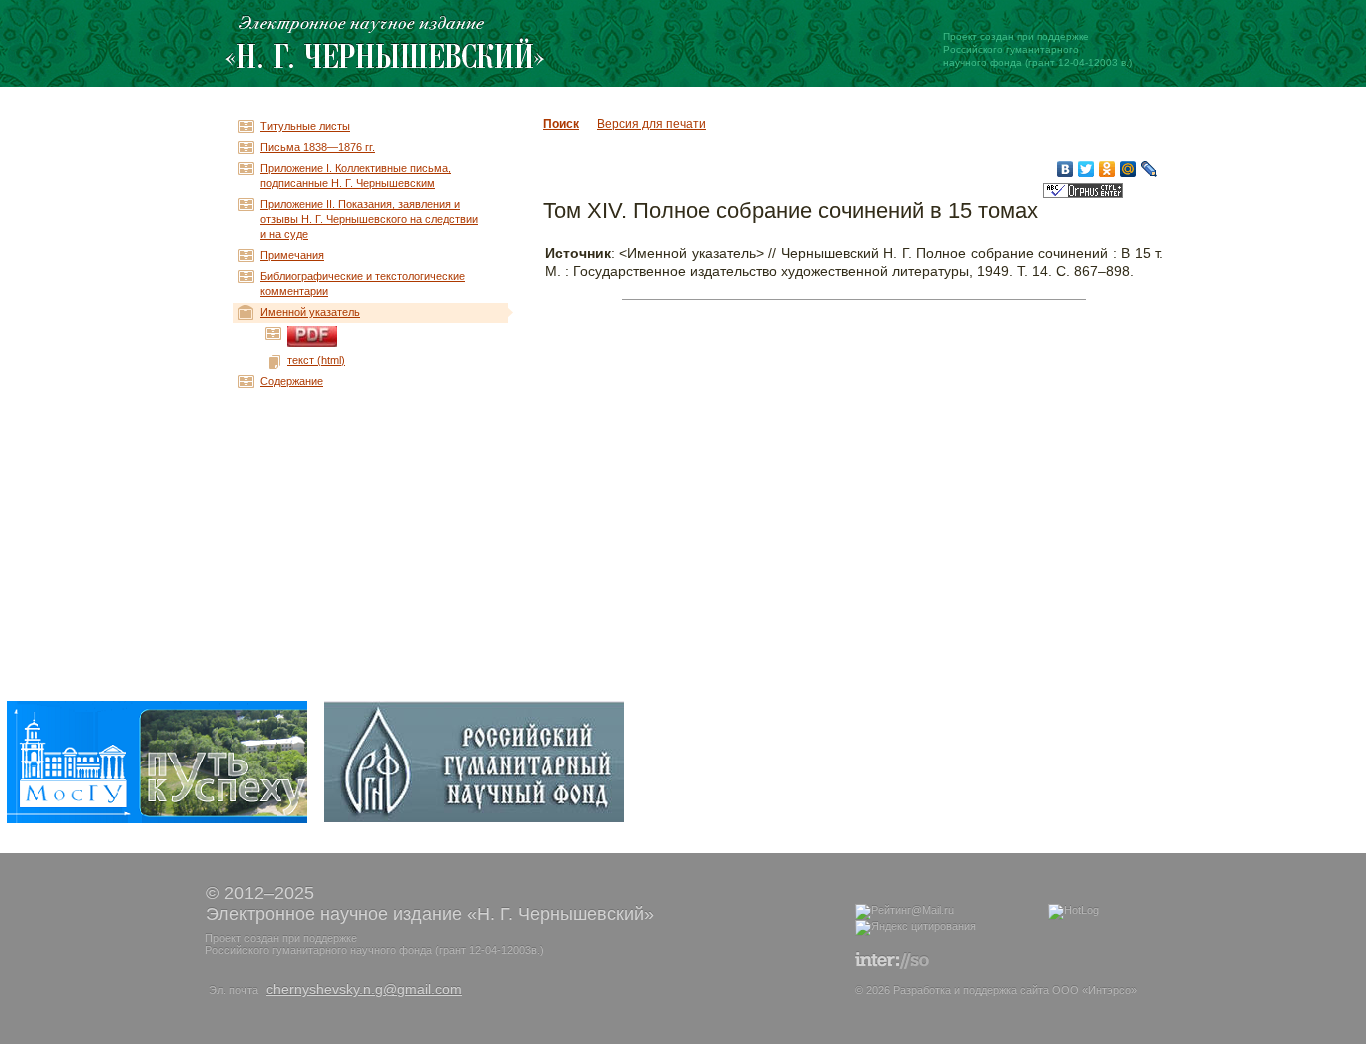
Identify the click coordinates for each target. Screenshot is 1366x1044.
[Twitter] (1086, 169)
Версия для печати (651, 124)
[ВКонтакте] (1065, 169)
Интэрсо (1109, 990)
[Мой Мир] (1128, 169)
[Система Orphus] (1083, 194)
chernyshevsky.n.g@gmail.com (364, 989)
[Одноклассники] (1107, 169)
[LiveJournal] (1149, 169)
